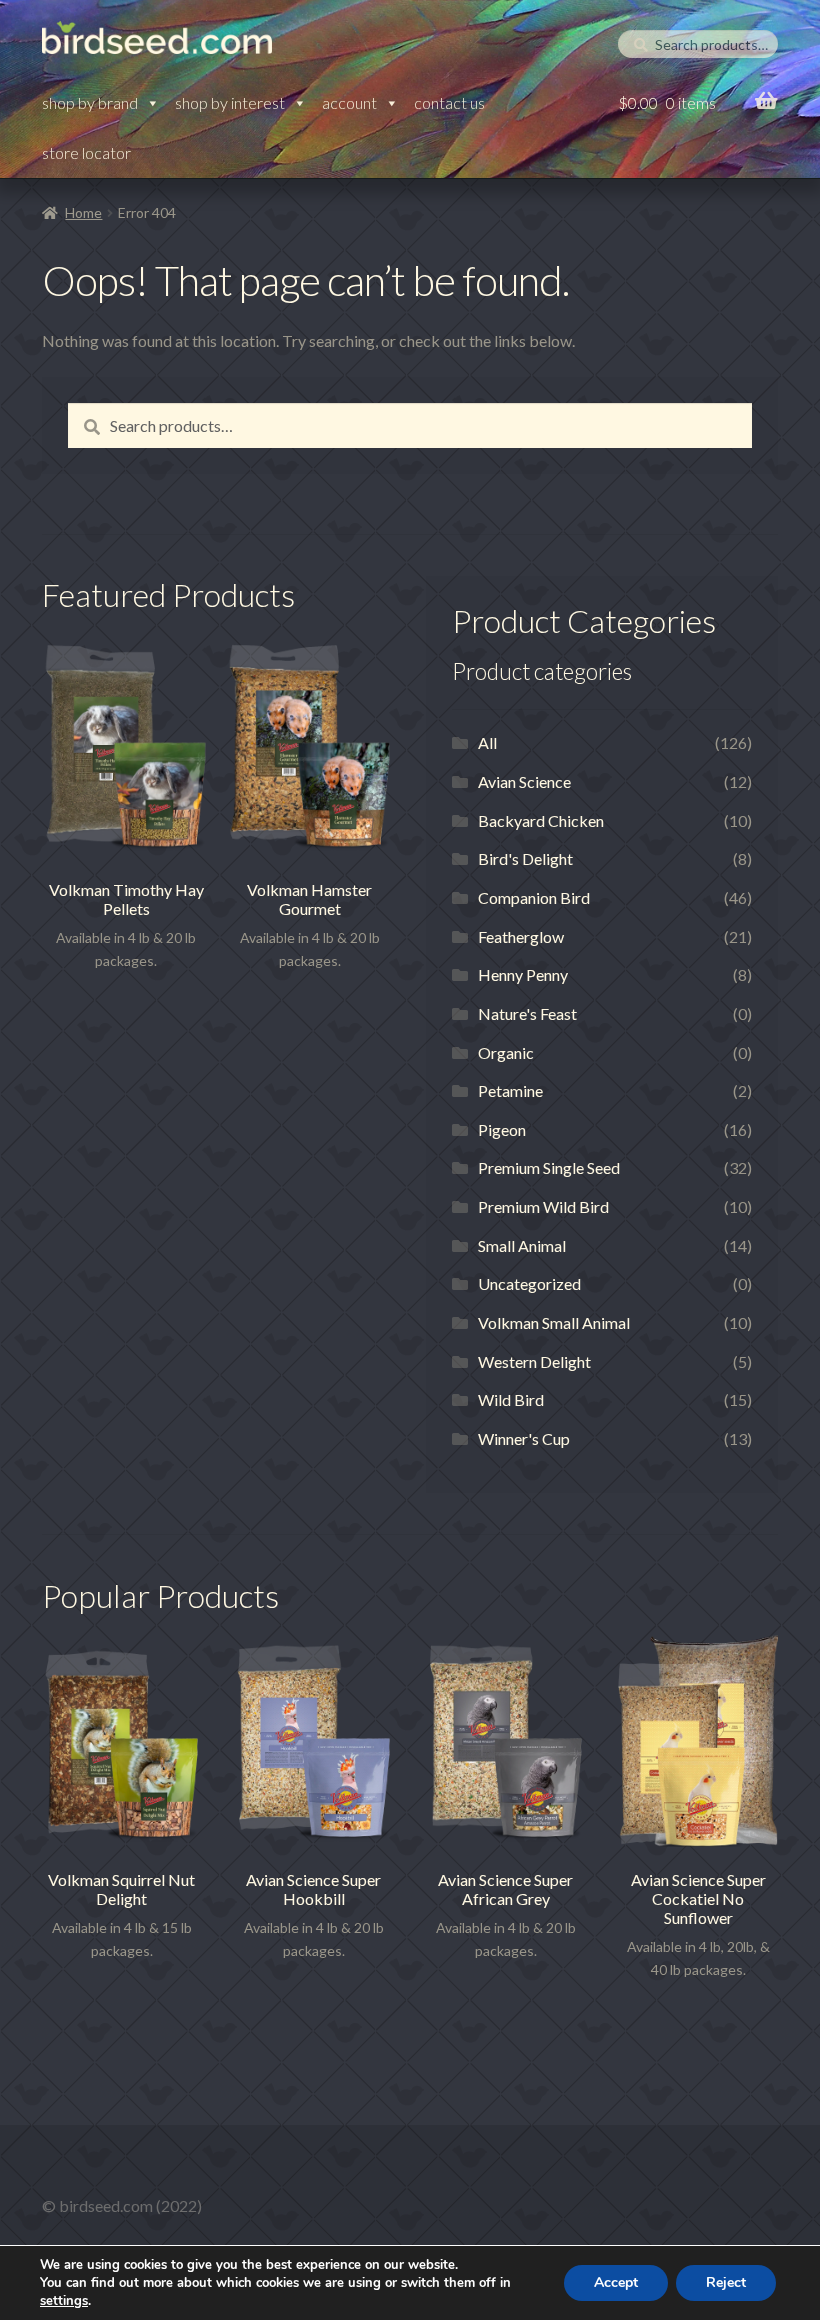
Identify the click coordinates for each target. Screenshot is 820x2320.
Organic (506, 1052)
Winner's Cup (524, 1438)
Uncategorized (529, 1283)
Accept (616, 2282)
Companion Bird (534, 897)
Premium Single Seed (549, 1167)
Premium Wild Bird (543, 1206)
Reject (726, 2282)
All (487, 742)
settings (64, 2301)
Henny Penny (523, 974)
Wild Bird (511, 1399)
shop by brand (90, 102)
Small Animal (522, 1245)
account (349, 102)
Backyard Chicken (541, 820)
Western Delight (534, 1361)
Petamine (510, 1090)
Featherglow (521, 936)
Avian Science (524, 781)
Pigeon (502, 1129)
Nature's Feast (527, 1013)
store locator (86, 152)
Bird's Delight (525, 858)
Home (83, 212)
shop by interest (230, 102)
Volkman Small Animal (554, 1322)
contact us (449, 102)
